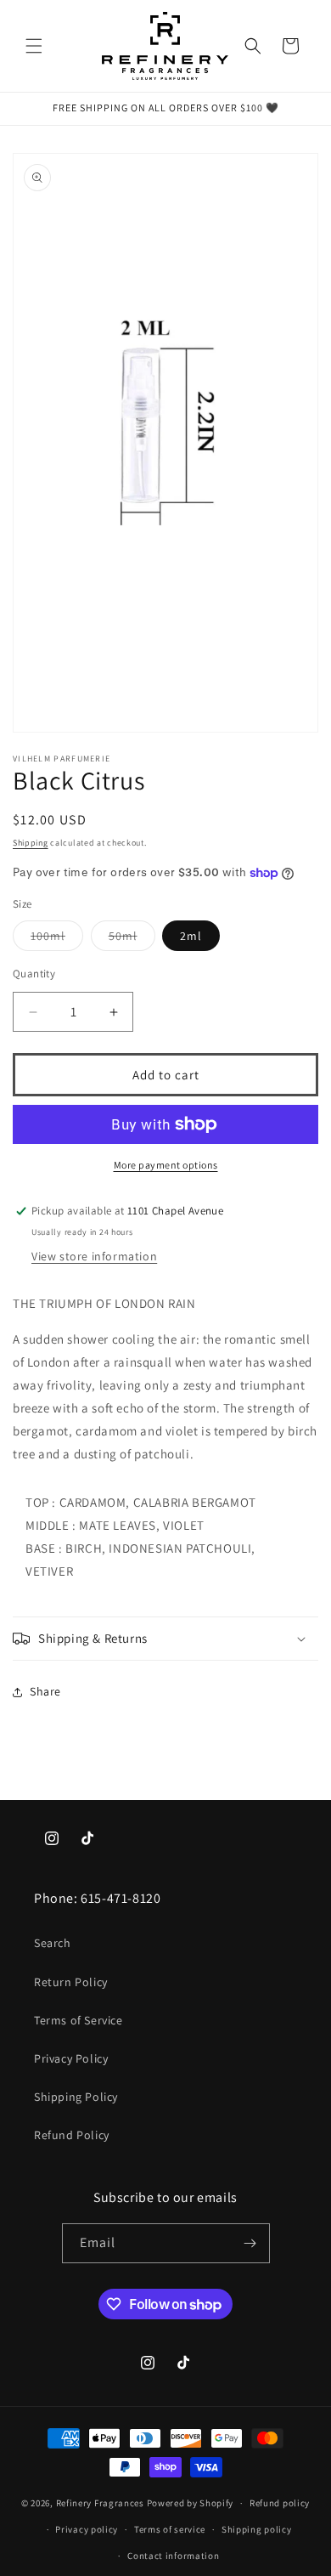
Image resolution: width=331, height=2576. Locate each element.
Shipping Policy (76, 2097)
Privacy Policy (71, 2058)
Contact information (173, 2556)
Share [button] (45, 1691)
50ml (132, 939)
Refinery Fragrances (100, 2503)
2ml (191, 936)
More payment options (166, 1165)
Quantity (34, 974)
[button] (34, 46)
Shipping (31, 843)
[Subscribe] (250, 2243)
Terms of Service (79, 2020)
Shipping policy (257, 2529)
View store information (94, 1256)
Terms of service (170, 2529)
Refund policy (280, 2503)
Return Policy (71, 1982)
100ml (57, 939)
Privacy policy (87, 2529)
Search (53, 1943)
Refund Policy (72, 2135)
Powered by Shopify (191, 2503)
